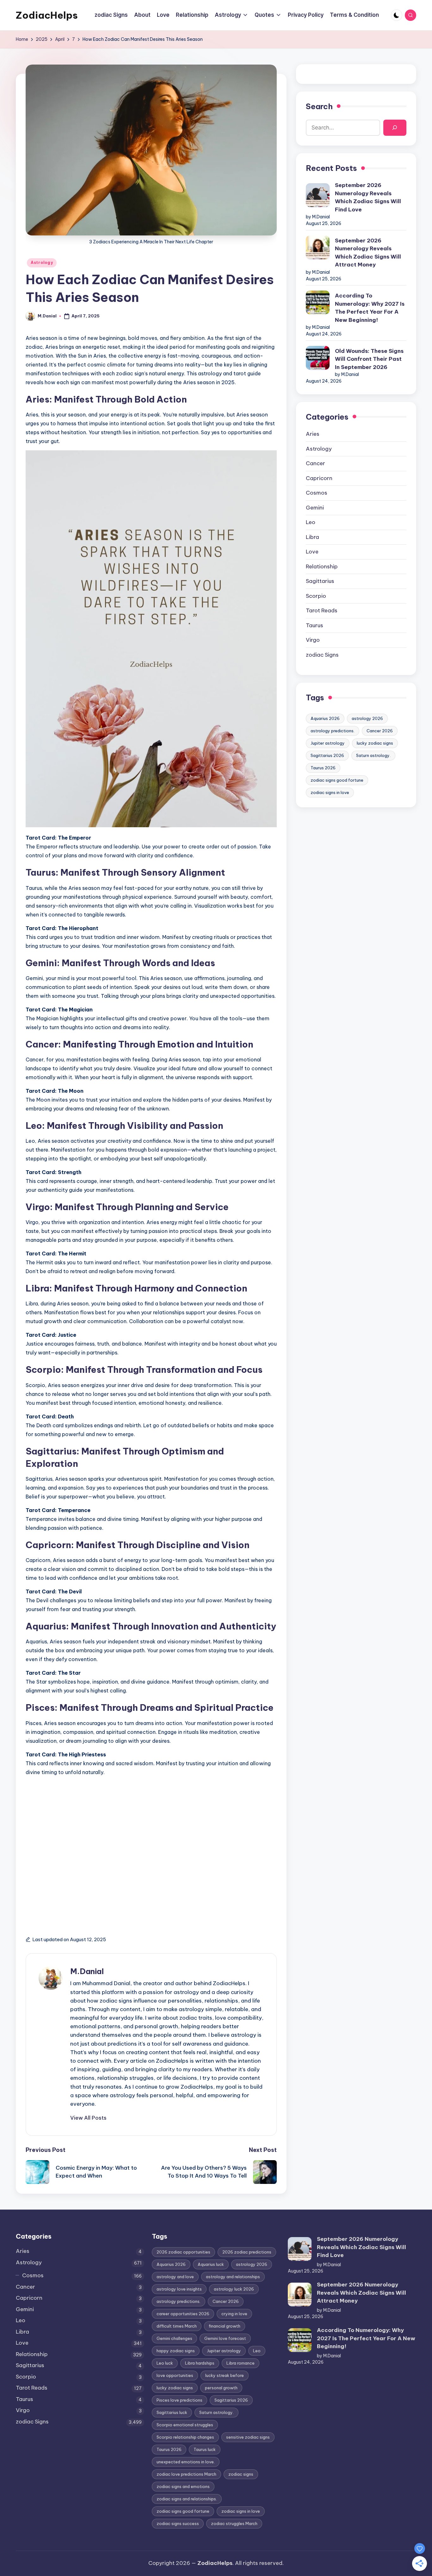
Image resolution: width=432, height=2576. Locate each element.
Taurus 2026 (323, 768)
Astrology (42, 263)
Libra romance (241, 2363)
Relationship (322, 566)
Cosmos (317, 493)
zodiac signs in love (330, 792)
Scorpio (316, 596)
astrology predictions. (333, 731)
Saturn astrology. (373, 755)
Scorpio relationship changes (185, 2437)
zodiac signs (241, 2474)
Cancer (315, 463)
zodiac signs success (178, 2523)
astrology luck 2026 (234, 2289)
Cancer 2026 (380, 731)
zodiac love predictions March (186, 2474)
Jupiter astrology (328, 743)
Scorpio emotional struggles (185, 2425)
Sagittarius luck (172, 2412)
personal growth (221, 2388)
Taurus (315, 625)
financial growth (225, 2326)
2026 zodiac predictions (247, 2252)
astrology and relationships (233, 2277)
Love (312, 552)
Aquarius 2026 (325, 718)
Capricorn (319, 478)
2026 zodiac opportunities (183, 2252)
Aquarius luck (211, 2264)
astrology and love (175, 2277)
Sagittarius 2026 (327, 755)
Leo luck (165, 2363)
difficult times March (177, 2326)
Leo (311, 522)
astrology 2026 (367, 718)
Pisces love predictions (179, 2400)
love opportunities (175, 2375)
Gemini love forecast (225, 2338)
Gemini (315, 508)
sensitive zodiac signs (248, 2437)
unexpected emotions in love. (186, 2462)
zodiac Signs (322, 655)
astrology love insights (179, 2289)
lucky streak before (225, 2375)
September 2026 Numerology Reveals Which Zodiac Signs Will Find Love (368, 197)
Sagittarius (320, 581)
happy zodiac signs (176, 2351)
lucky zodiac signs (375, 743)
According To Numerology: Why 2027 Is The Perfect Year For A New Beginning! (370, 308)
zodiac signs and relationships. (187, 2499)
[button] (88, 2118)
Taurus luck (205, 2449)
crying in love (234, 2314)
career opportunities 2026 (183, 2314)
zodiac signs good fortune (337, 780)
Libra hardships (200, 2363)
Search (319, 106)
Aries (313, 434)
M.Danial (87, 1971)
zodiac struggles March (234, 2523)
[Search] (395, 128)
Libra (312, 537)
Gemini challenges (174, 2338)
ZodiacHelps (47, 15)
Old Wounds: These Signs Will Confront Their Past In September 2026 (369, 359)
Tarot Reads (322, 610)
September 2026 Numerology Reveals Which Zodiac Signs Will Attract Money (368, 253)
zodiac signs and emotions (183, 2486)
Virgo (313, 640)
